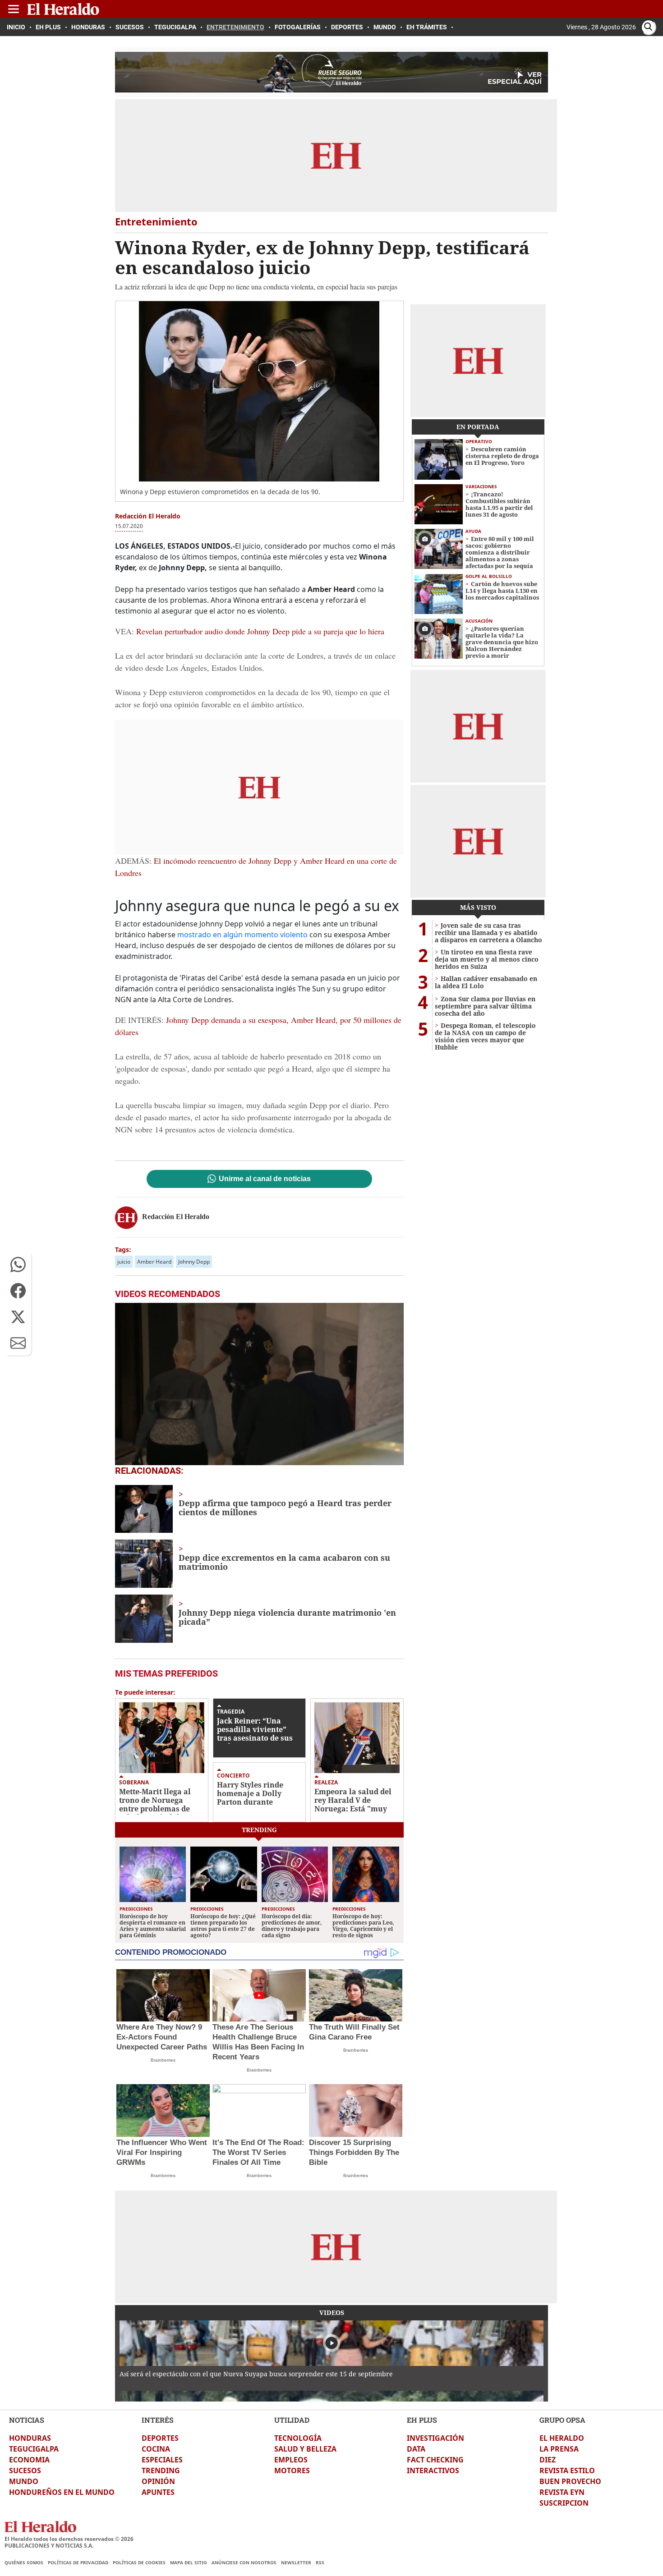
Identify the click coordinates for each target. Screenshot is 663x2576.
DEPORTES (160, 2438)
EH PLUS (422, 2420)
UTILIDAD (292, 2420)
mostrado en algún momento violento (243, 935)
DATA (416, 2449)
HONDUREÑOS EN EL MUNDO (62, 2492)
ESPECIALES (162, 2460)
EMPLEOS (291, 2460)
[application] (259, 1384)
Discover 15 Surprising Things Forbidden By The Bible (354, 2152)
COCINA (156, 2449)
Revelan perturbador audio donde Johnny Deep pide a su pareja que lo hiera (260, 631)
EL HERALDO (562, 2438)
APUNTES (158, 2492)
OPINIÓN (158, 2481)
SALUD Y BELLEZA (305, 2449)
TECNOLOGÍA (298, 2438)
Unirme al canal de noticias (265, 1179)
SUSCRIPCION (564, 2503)
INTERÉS (158, 2420)
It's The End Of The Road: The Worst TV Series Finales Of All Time (258, 2152)
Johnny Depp (194, 1262)
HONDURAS (30, 2438)
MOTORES (292, 2471)
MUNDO (24, 2481)
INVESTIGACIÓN (435, 2438)
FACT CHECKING (435, 2460)
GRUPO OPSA (562, 2420)
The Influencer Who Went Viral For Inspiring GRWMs (162, 2152)
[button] (18, 1265)
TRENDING (161, 2471)
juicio (124, 1262)
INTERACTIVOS (433, 2471)
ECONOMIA (29, 2460)
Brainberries (163, 2060)
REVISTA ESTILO (567, 2471)
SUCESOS (25, 2471)
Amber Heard (154, 1262)
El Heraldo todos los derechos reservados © (69, 2539)
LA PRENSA (559, 2449)
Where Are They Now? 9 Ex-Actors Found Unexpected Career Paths (162, 2037)
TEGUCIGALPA (34, 2449)
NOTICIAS (27, 2420)
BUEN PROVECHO (570, 2481)
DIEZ (548, 2460)
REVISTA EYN (562, 2492)
